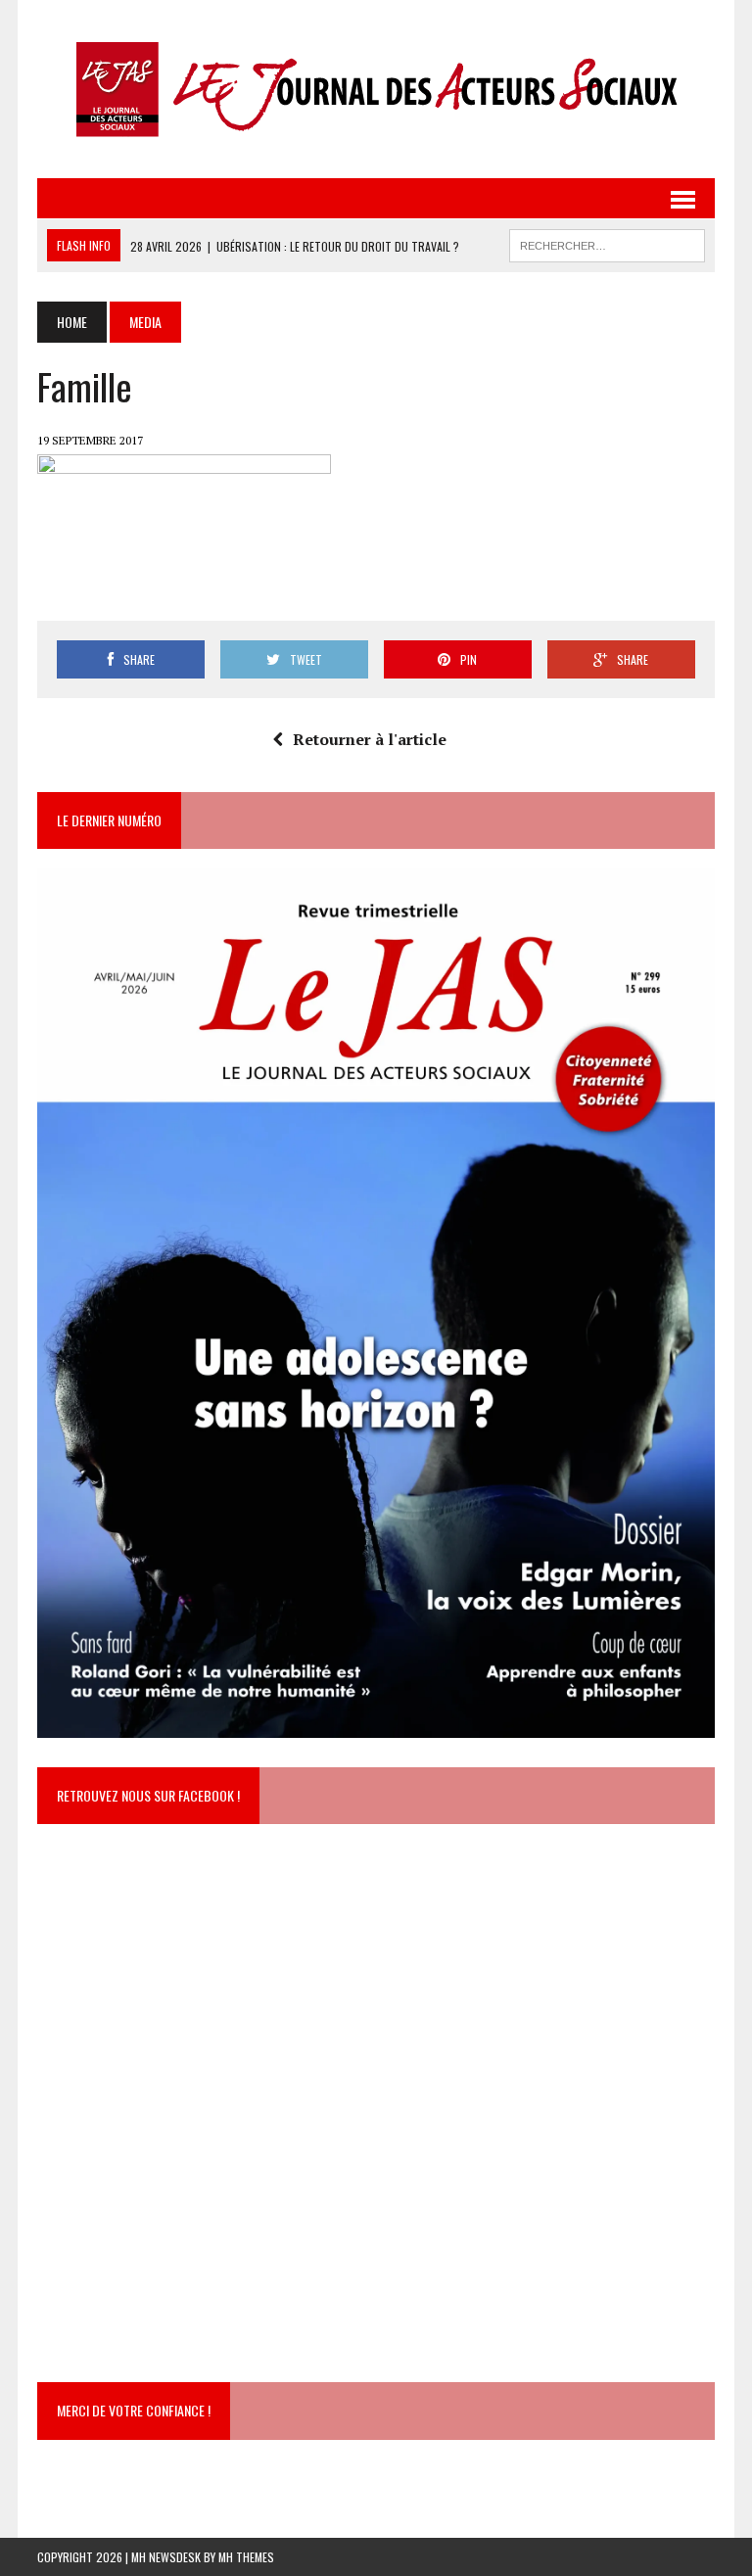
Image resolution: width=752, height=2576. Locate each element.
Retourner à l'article (370, 739)
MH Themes (246, 2557)
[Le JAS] (376, 89)
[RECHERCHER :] (607, 243)
